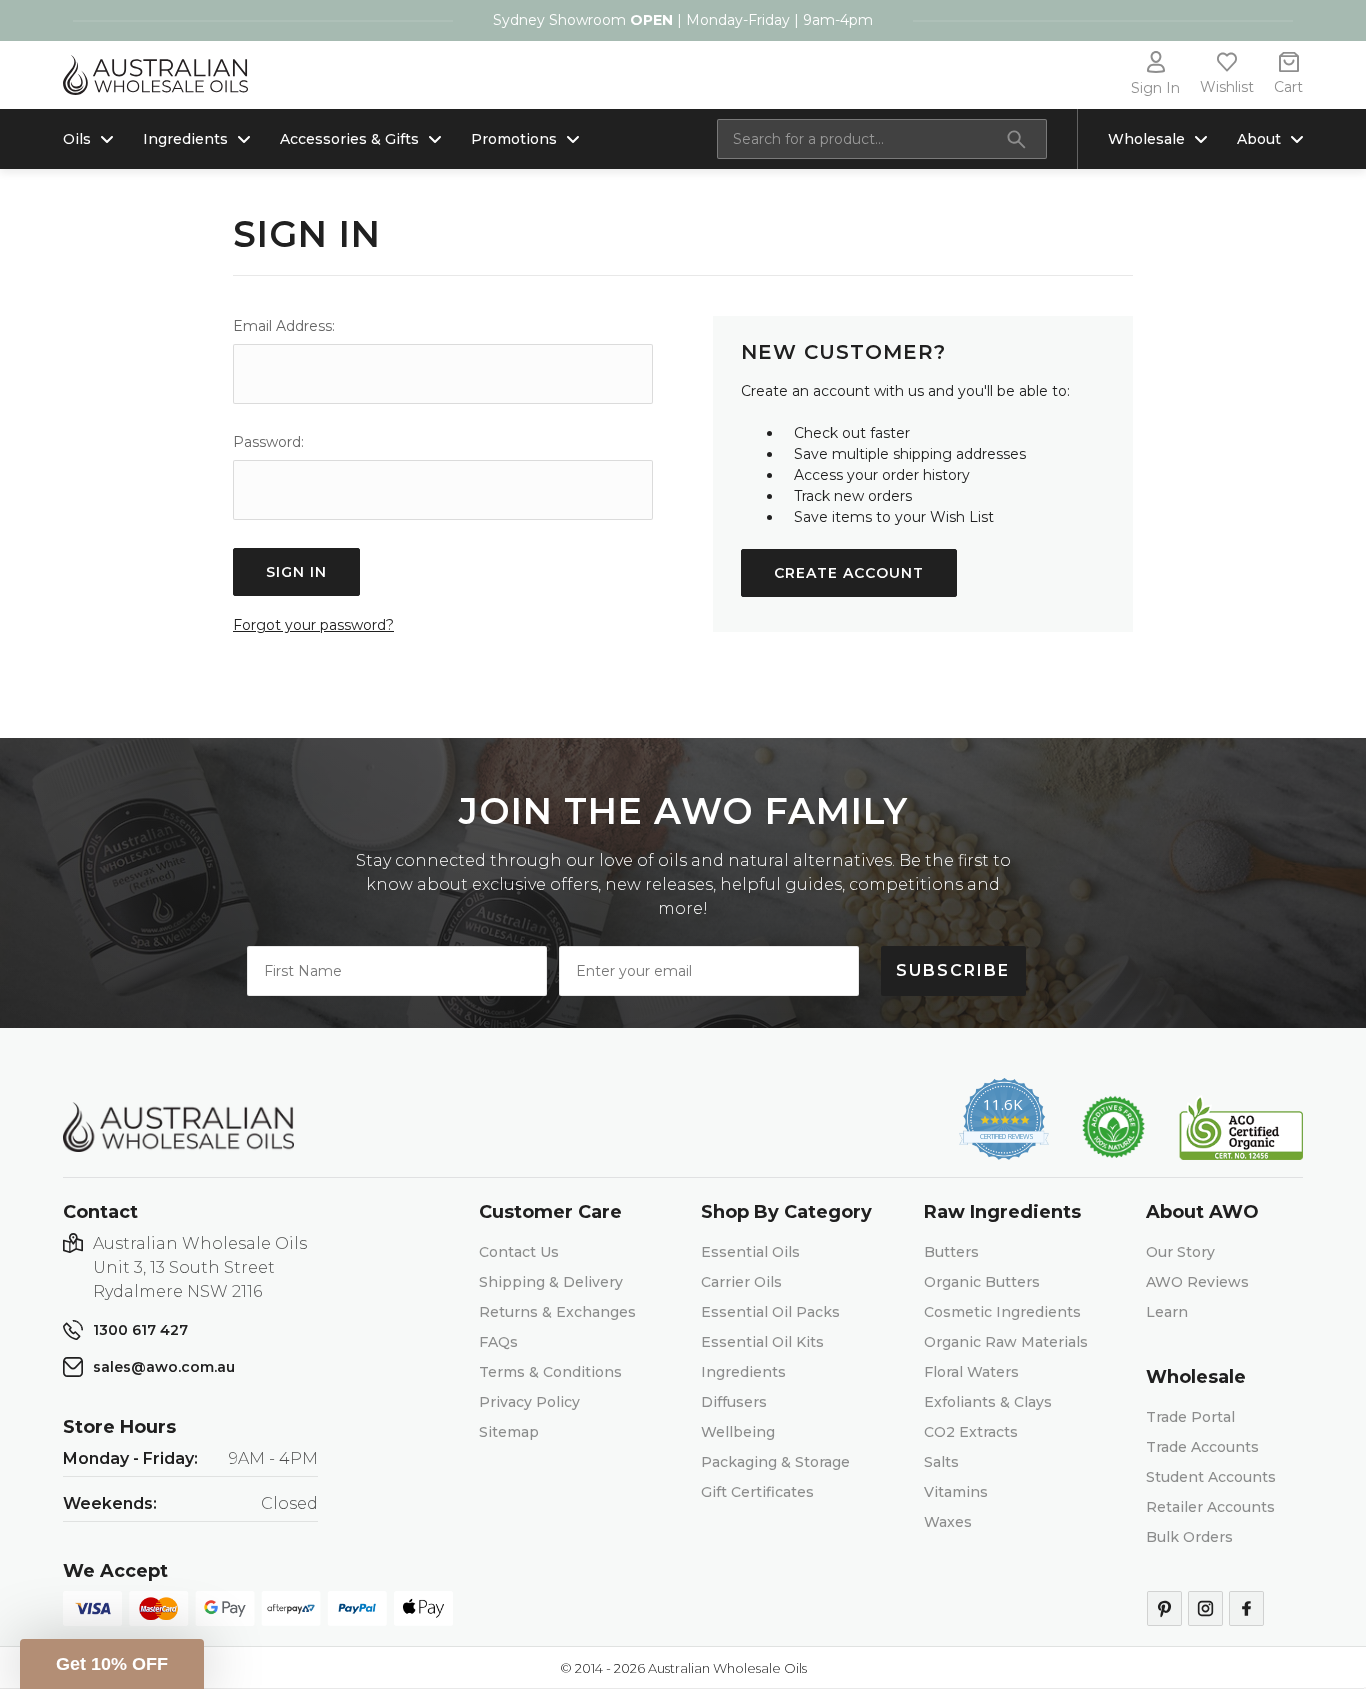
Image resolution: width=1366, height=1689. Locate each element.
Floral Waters (971, 1372)
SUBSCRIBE (953, 970)
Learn (1167, 1312)
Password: (268, 442)
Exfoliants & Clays (988, 1402)
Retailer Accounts (1210, 1507)
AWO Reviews (1197, 1282)
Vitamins (956, 1492)
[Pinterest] (1164, 1608)
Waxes (948, 1522)
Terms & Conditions (550, 1372)
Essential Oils (750, 1252)
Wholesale (1146, 139)
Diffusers (734, 1402)
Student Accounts (1211, 1477)
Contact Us (519, 1252)
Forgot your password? (313, 625)
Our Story (1180, 1252)
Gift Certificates (757, 1492)
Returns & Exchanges (557, 1312)
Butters (951, 1252)
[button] (112, 1664)
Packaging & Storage (775, 1462)
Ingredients (185, 139)
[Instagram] (1205, 1608)
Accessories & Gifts (349, 139)
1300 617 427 (140, 1330)
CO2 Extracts (971, 1432)
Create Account (849, 573)
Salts (941, 1462)
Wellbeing (738, 1432)
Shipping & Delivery (551, 1282)
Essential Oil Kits (762, 1342)
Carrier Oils (741, 1282)
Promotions (514, 139)
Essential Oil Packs (770, 1312)
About (1259, 139)
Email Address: (284, 326)
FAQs (498, 1342)
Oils (77, 139)
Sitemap (509, 1432)
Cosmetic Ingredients (1002, 1312)
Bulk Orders (1189, 1537)
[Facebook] (1246, 1608)
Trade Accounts (1202, 1447)
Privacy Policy (529, 1402)
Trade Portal (1190, 1417)
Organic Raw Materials (1006, 1342)
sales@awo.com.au (164, 1367)
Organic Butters (982, 1282)
